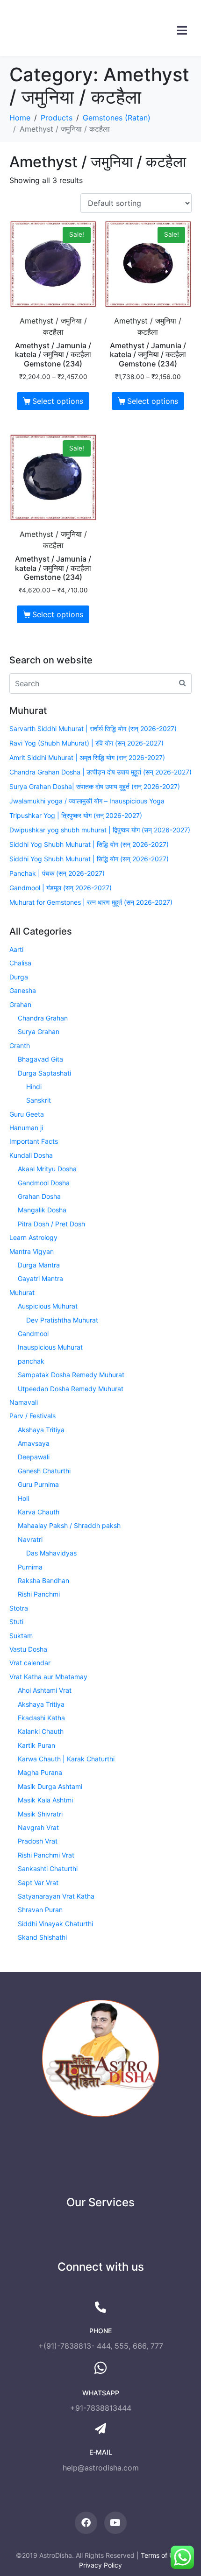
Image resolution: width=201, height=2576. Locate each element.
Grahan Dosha (39, 1196)
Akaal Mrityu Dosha (47, 1169)
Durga (19, 977)
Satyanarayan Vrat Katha (56, 1896)
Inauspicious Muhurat (50, 1347)
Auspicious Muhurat (48, 1306)
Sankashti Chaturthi (48, 1869)
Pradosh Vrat (38, 1841)
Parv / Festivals (32, 1416)
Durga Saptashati (44, 1073)
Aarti (16, 949)
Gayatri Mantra (40, 1278)
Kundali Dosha (31, 1155)
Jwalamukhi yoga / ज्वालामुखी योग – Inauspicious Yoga (87, 801)
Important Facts (34, 1141)
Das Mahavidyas (51, 1553)
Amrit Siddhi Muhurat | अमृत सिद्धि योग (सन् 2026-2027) (87, 757)
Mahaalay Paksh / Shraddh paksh (69, 1525)
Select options (58, 401)
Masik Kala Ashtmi (45, 1800)
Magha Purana (40, 1772)
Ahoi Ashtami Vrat (45, 1690)
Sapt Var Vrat (38, 1883)
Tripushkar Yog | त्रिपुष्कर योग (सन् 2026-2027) (76, 815)
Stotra (19, 1608)
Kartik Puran (36, 1745)
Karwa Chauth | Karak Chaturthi (66, 1759)
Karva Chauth (39, 1512)
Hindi (34, 1087)
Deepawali (34, 1457)
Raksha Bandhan (43, 1580)
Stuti (16, 1622)
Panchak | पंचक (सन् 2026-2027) (57, 873)
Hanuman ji (26, 1128)
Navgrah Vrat (38, 1827)
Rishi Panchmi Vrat (46, 1855)
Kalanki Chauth (41, 1731)
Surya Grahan (39, 1031)
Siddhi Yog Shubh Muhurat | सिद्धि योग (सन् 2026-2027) (89, 844)
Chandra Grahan (43, 1018)
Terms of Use (161, 2555)
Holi (23, 1498)
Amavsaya (34, 1443)
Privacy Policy (100, 2565)
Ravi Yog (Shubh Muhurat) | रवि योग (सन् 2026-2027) (86, 743)
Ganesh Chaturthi (44, 1471)
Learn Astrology (33, 1237)
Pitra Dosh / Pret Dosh (51, 1224)
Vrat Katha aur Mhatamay (48, 1677)
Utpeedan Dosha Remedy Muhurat (71, 1389)
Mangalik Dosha (42, 1210)
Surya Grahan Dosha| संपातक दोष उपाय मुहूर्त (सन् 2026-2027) (95, 786)
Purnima (30, 1567)
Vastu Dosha (28, 1649)
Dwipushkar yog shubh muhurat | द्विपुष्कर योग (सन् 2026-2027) (100, 830)
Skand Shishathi (42, 1937)
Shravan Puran (40, 1910)
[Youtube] (115, 2523)
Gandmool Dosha (44, 1183)
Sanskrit (39, 1100)
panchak (31, 1361)
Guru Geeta (27, 1114)
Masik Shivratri (40, 1814)
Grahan (20, 1004)
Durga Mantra (39, 1265)
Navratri (30, 1539)
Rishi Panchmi (39, 1594)
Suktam (21, 1636)
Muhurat (22, 1292)
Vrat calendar (30, 1663)
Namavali (24, 1402)
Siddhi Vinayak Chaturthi (55, 1924)
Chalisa (20, 963)
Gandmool (33, 1334)
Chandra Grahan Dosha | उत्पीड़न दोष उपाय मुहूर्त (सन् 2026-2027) (100, 772)
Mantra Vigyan (32, 1251)
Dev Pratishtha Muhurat (62, 1320)
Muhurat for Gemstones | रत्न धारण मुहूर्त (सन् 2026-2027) (91, 902)
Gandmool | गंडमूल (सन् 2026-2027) (61, 888)
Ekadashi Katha (41, 1718)
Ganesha (23, 990)
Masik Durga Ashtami (50, 1786)
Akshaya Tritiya (41, 1430)
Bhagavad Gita (40, 1059)
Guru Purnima (38, 1484)
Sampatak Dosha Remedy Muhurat (71, 1375)
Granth (20, 1045)
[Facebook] (86, 2523)
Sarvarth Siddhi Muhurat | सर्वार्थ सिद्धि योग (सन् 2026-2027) (93, 728)
